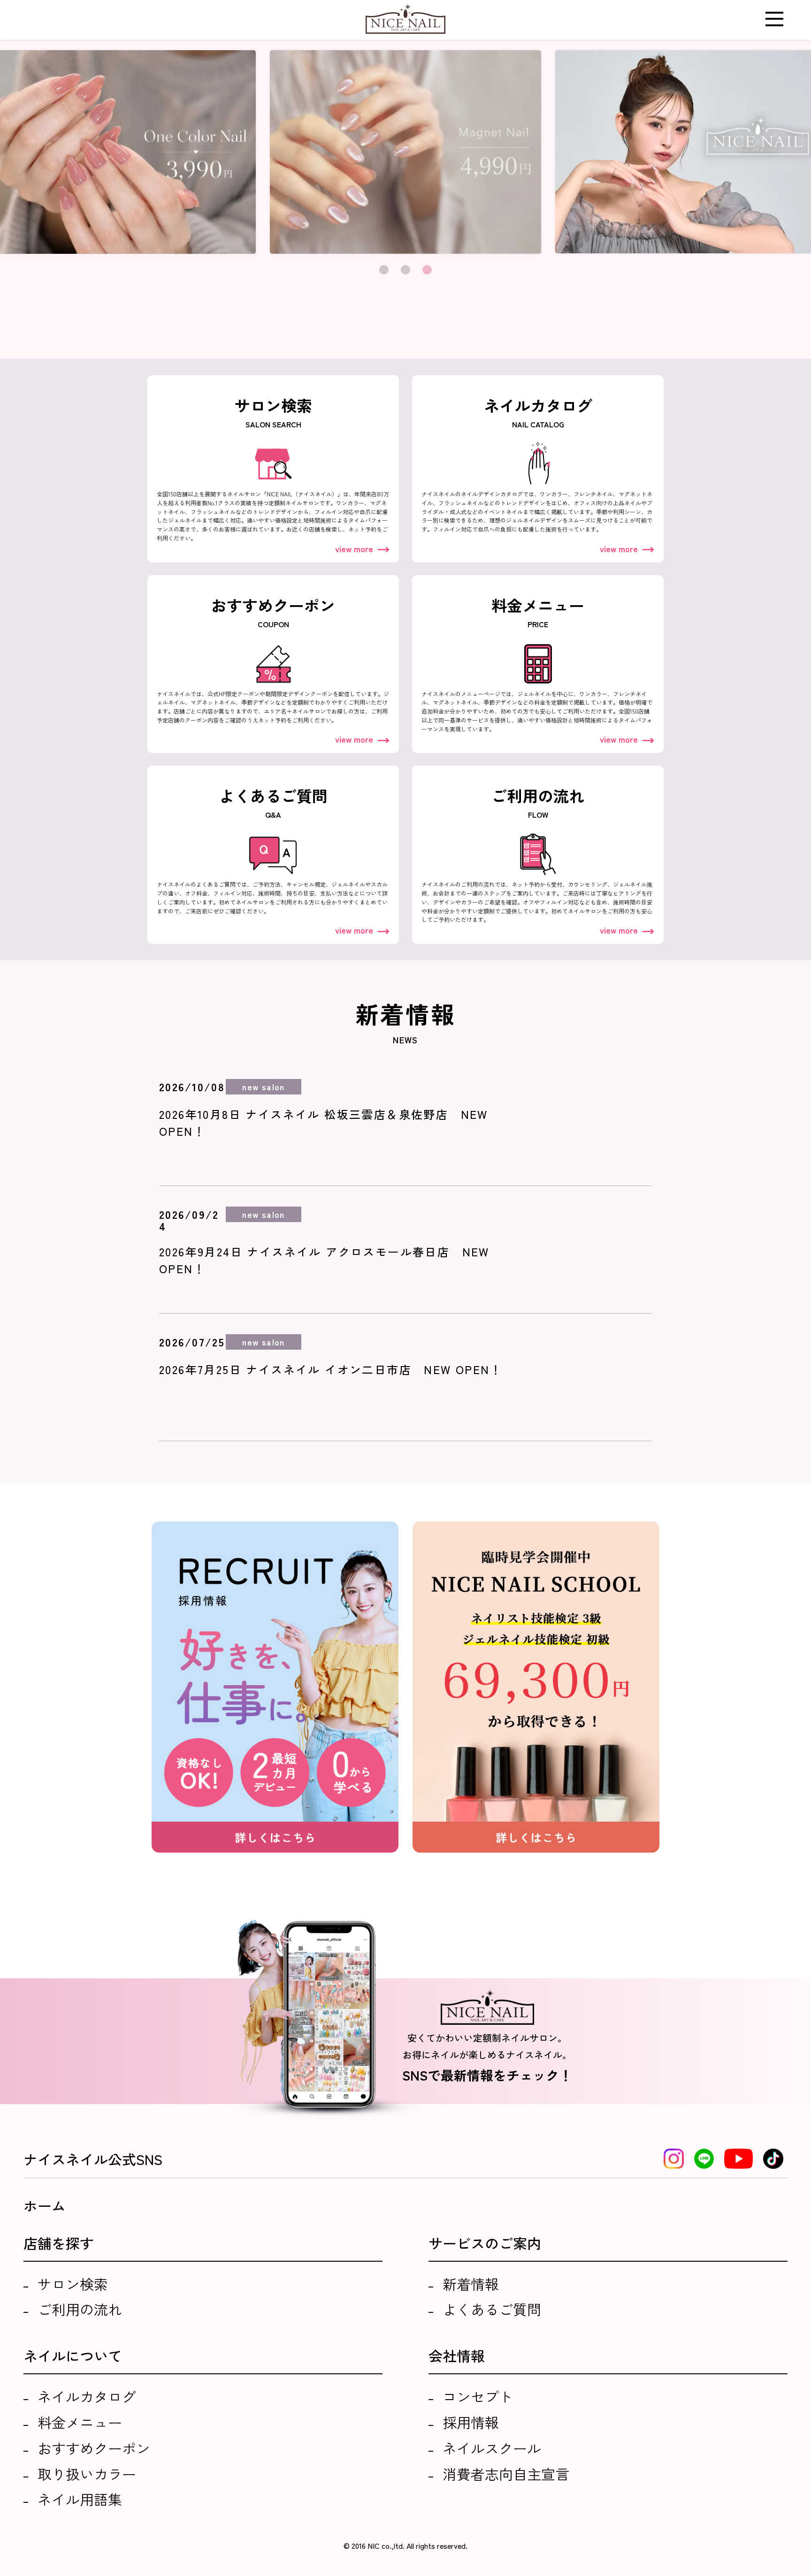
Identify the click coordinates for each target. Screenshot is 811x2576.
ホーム (45, 2205)
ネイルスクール (492, 2448)
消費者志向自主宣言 (506, 2474)
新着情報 (471, 2284)
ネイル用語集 (80, 2499)
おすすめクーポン (94, 2448)
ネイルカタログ (87, 2396)
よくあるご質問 (492, 2309)
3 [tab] (427, 270)
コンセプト (478, 2396)
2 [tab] (405, 270)
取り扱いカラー (87, 2474)
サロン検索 (73, 2284)
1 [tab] (384, 270)
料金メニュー (80, 2422)
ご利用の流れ (80, 2309)
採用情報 (471, 2422)
